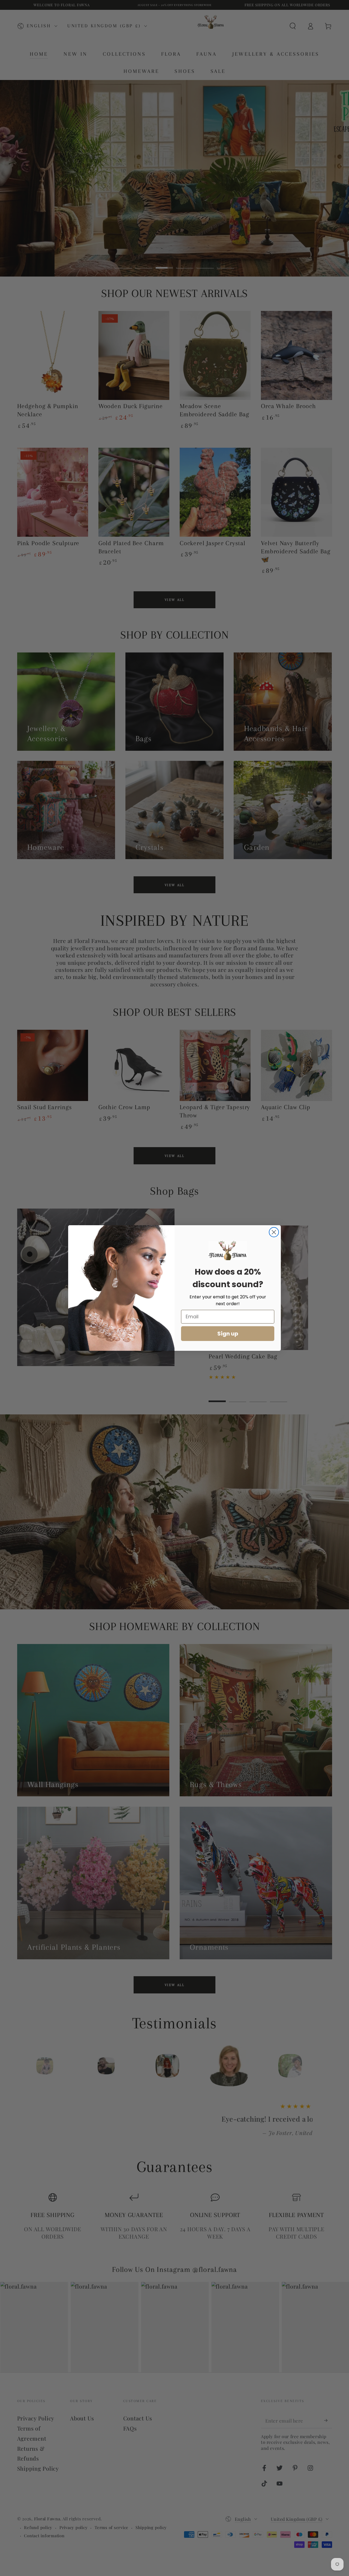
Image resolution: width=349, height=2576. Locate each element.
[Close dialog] (274, 1232)
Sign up (228, 1334)
